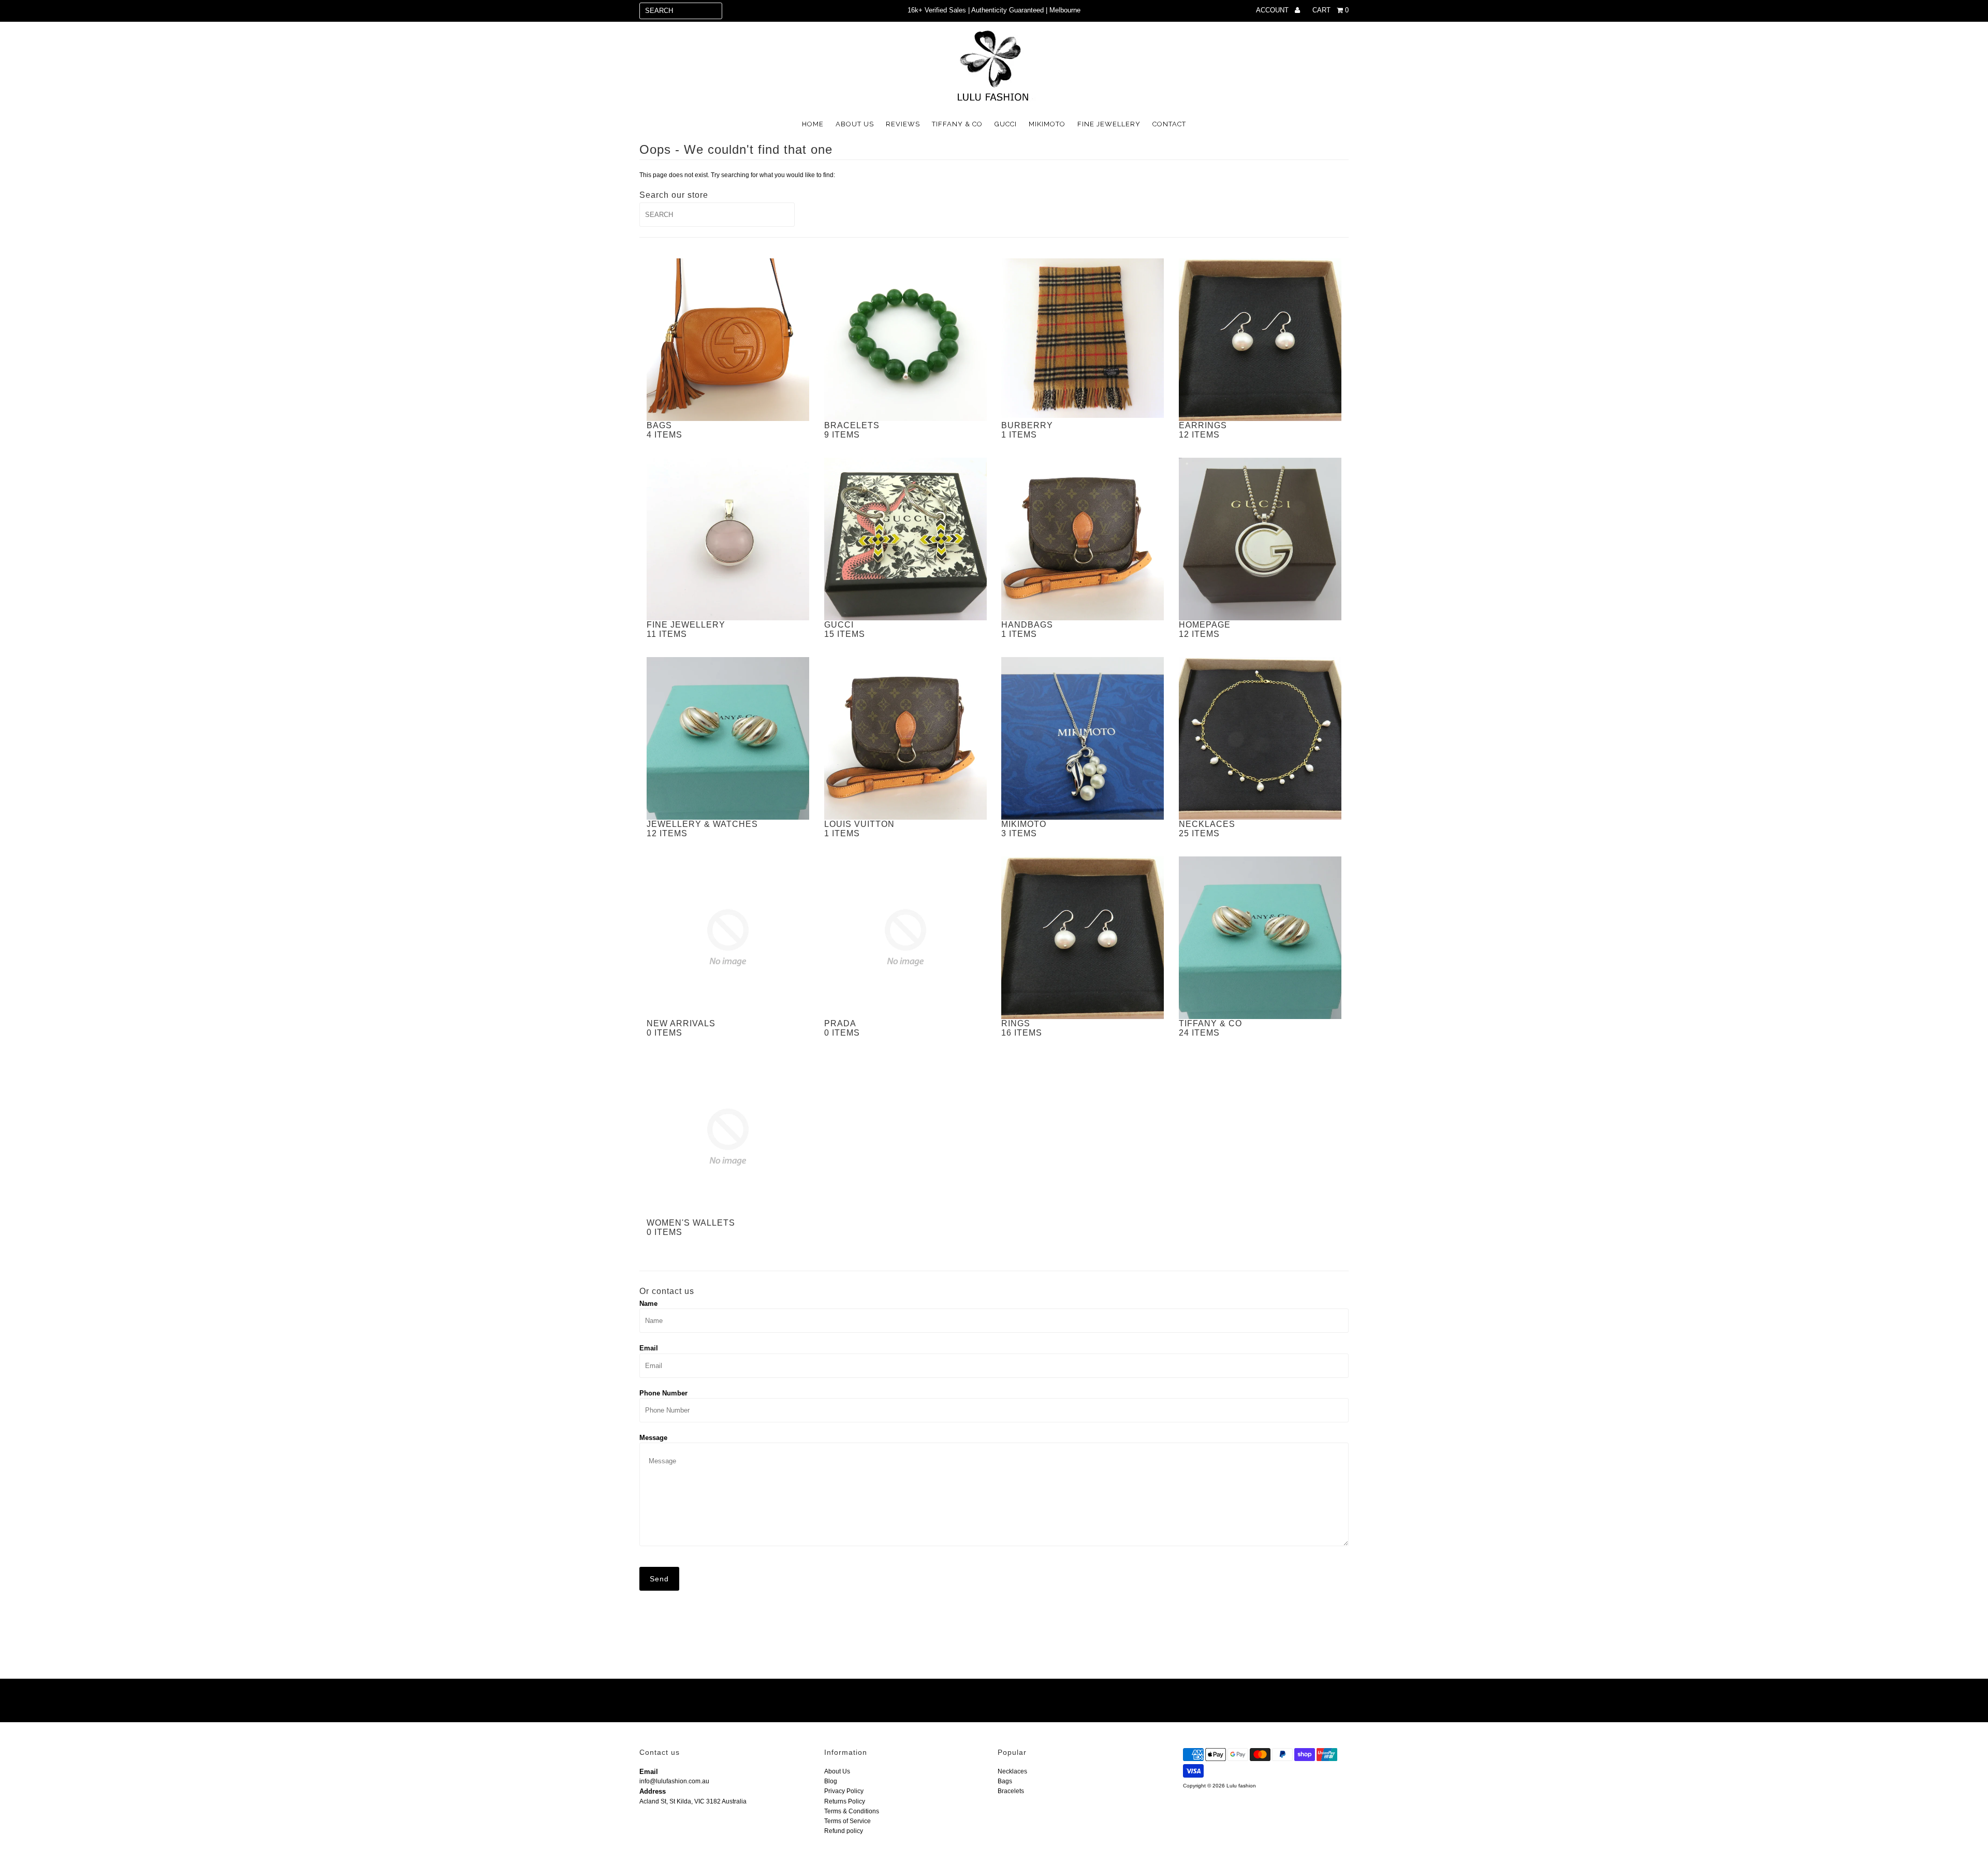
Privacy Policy (844, 1791)
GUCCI (1006, 124)
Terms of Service (847, 1821)
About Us (837, 1771)
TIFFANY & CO (957, 124)
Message (653, 1438)
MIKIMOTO (1047, 124)
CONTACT (1169, 124)
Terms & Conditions (852, 1811)
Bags (1005, 1781)
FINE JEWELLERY (1109, 124)
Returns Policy (845, 1801)
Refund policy (844, 1831)
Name (648, 1304)
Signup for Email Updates (752, 1701)
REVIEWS (903, 124)
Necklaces (1012, 1771)
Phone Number (663, 1393)
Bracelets (1011, 1791)
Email (649, 1348)
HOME (813, 124)
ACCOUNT (1273, 10)
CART (1331, 10)
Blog (831, 1781)
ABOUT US (855, 124)
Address (653, 1791)
